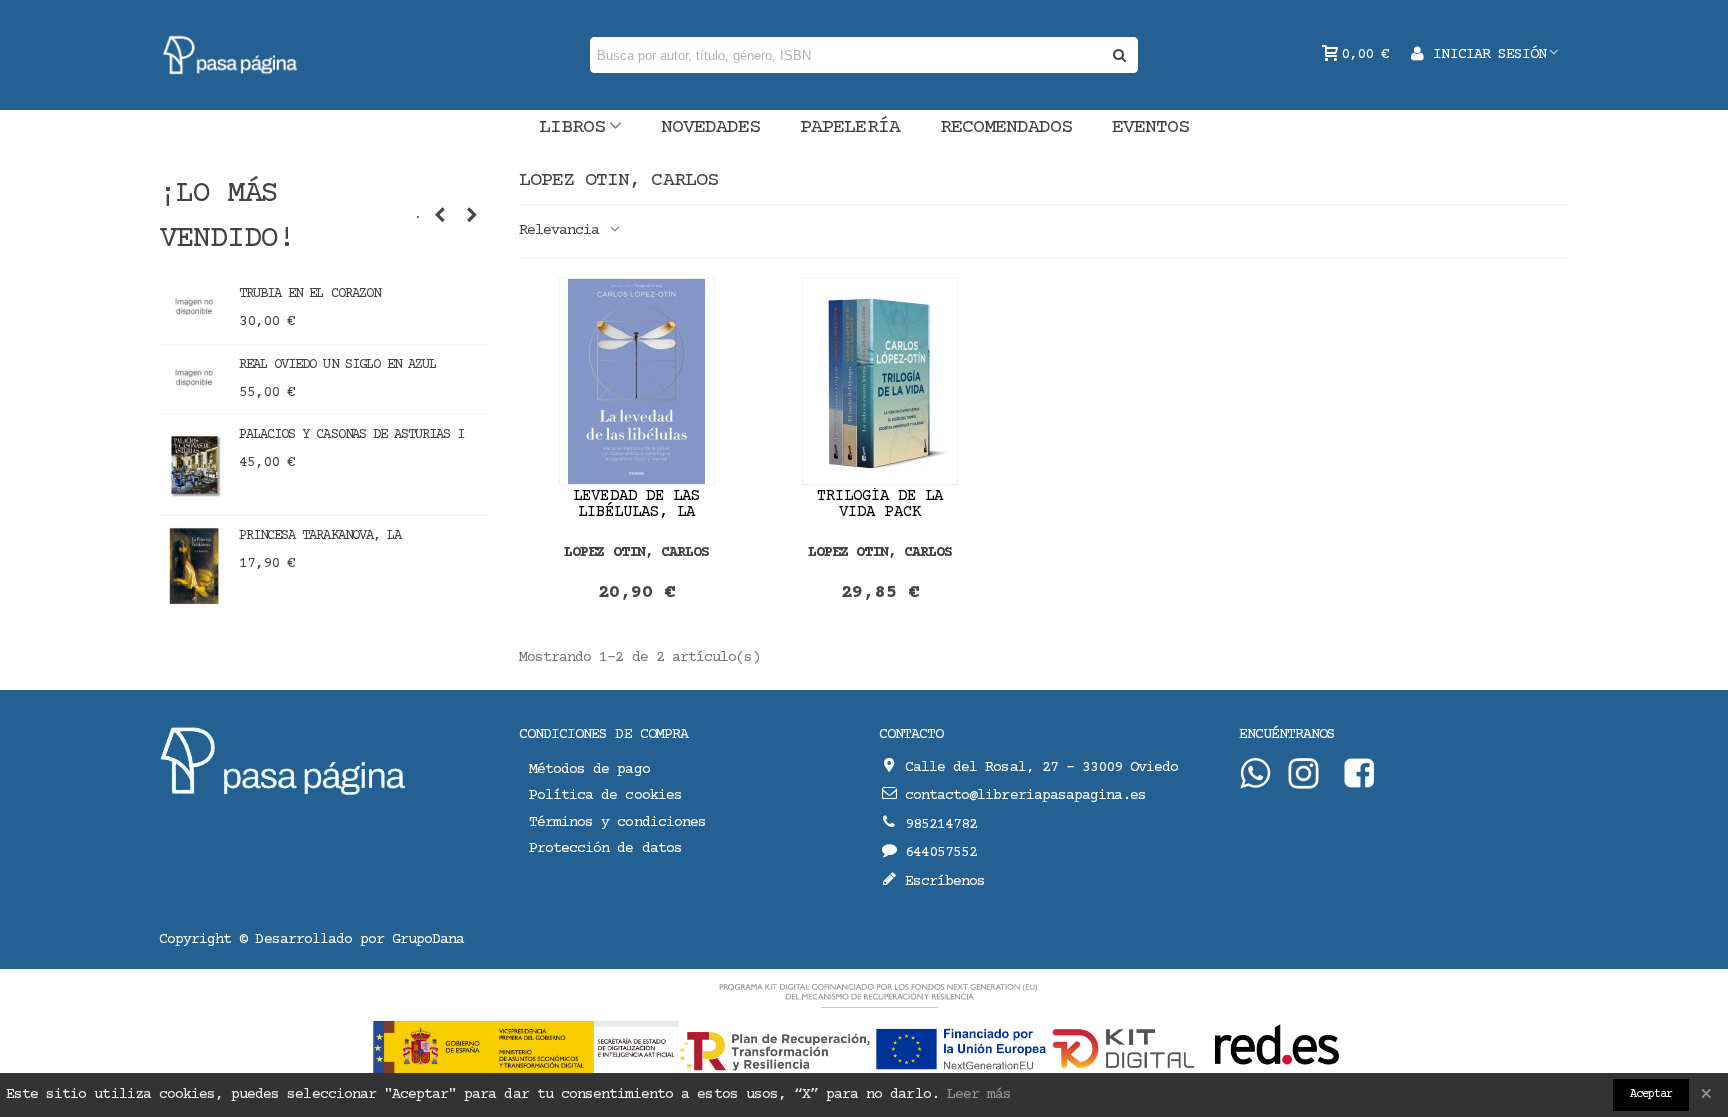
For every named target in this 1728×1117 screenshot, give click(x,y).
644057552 (941, 852)
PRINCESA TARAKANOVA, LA (320, 536)
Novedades (710, 127)
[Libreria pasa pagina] (231, 55)
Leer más (979, 1094)
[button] (440, 217)
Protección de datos (605, 848)
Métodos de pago (589, 769)
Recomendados (1006, 127)
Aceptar (1651, 1094)
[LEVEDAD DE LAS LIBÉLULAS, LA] (637, 381)
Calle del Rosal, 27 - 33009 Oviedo (1041, 767)
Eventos (1150, 127)
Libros (572, 127)
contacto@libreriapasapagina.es (1025, 795)
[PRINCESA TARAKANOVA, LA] (194, 566)
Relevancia (563, 230)
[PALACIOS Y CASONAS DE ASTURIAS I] (194, 465)
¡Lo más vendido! (227, 217)
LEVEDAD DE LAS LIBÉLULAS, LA (636, 504)
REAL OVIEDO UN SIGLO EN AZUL (337, 365)
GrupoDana (428, 939)
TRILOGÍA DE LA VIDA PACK (880, 504)
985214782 (941, 824)
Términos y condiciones (617, 822)
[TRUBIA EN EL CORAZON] (194, 306)
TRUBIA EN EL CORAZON (309, 294)
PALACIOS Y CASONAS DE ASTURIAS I (351, 435)
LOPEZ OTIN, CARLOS (636, 552)
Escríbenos (945, 881)
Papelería (849, 127)
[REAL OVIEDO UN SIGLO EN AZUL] (194, 377)
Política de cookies (605, 795)
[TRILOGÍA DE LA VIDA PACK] (880, 381)
